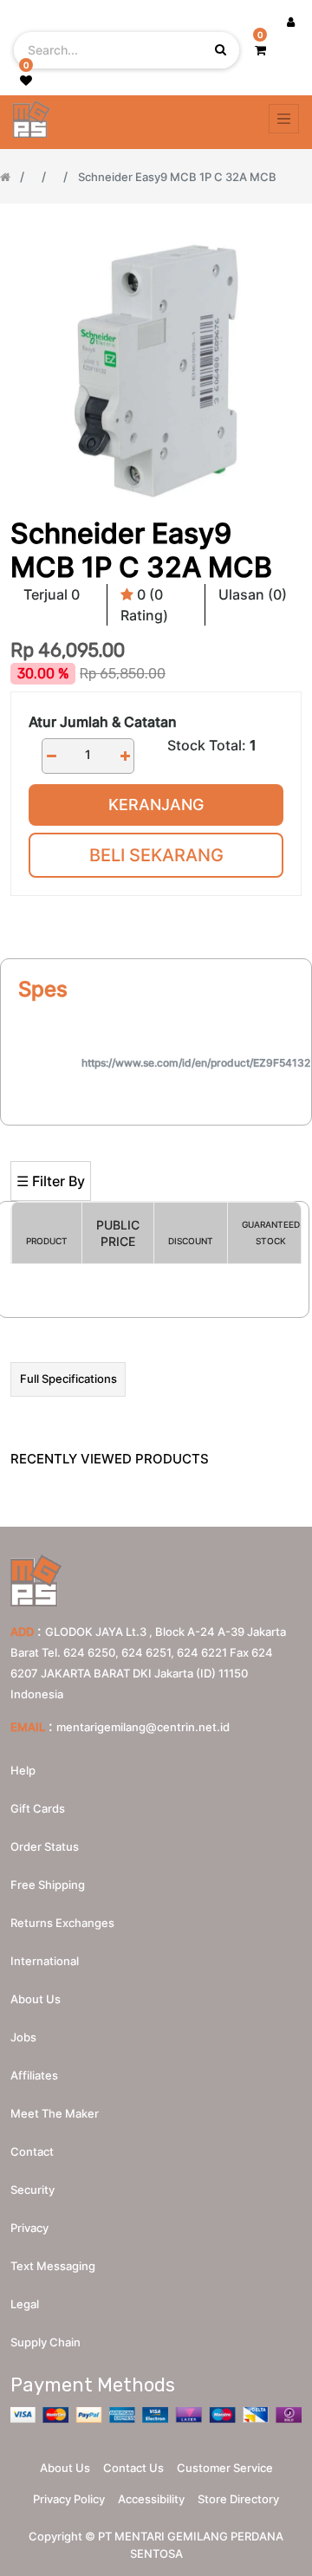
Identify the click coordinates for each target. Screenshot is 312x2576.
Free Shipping (48, 1885)
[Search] (156, 1133)
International (45, 1961)
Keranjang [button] (156, 805)
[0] (260, 50)
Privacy (29, 2228)
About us (36, 1999)
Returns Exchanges (62, 1923)
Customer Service (225, 2468)
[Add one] (125, 756)
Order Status (45, 1846)
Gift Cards (38, 1808)
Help (23, 1770)
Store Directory (238, 2499)
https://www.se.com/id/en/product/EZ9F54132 (196, 1063)
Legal (25, 2304)
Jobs (23, 2037)
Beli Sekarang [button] (156, 855)
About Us (65, 2468)
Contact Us (133, 2468)
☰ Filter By (51, 1181)
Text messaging (53, 2266)
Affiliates (34, 2075)
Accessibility (151, 2499)
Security (32, 2190)
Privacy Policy (69, 2499)
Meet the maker (55, 2113)
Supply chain (45, 2342)
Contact (32, 2151)
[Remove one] (51, 756)
